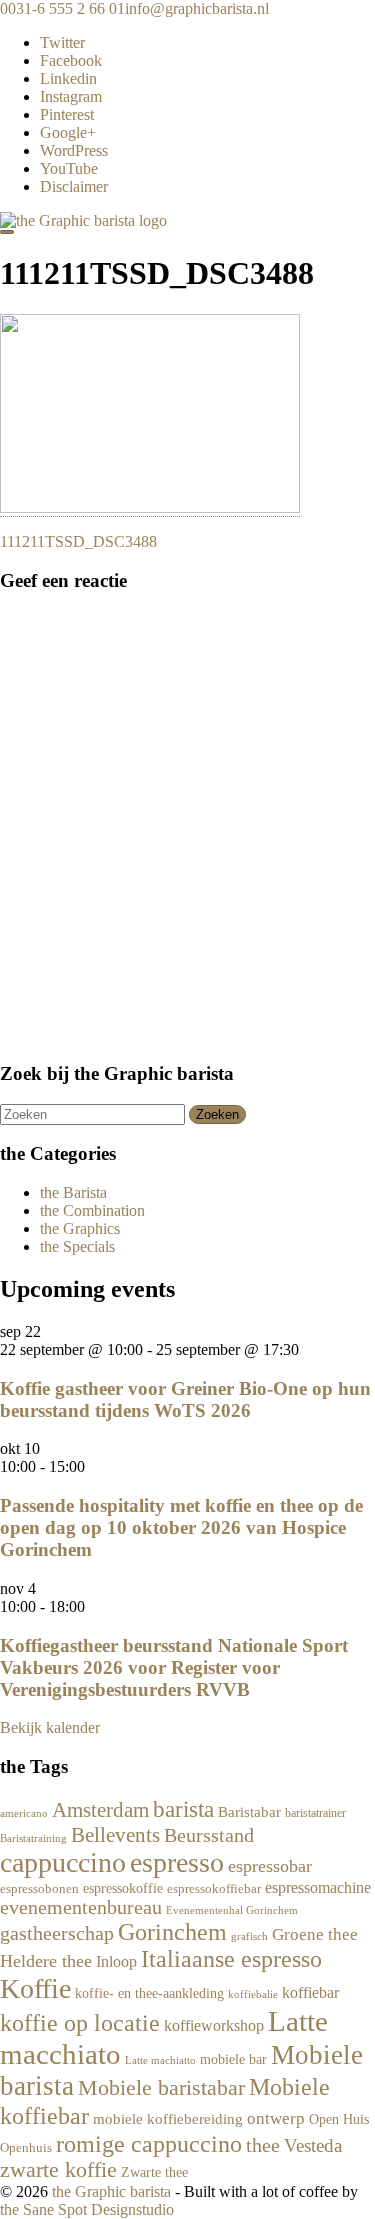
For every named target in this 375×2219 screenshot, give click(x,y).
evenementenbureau (81, 1907)
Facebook (71, 60)
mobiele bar (233, 2059)
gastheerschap (57, 1933)
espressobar (270, 1866)
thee (263, 2145)
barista (183, 1809)
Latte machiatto (160, 2060)
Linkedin (68, 78)
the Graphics (80, 1228)
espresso (177, 1862)
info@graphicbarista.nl (197, 8)
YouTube (69, 168)
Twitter (62, 42)
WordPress (74, 150)
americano (24, 1813)
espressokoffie (123, 1888)
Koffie (35, 1988)
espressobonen (39, 1889)
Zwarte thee (154, 2172)
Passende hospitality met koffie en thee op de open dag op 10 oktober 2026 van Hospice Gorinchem (181, 1527)
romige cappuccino (149, 2143)
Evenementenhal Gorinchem (232, 1910)
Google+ (68, 132)
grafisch (249, 1936)
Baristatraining (33, 1838)
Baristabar (249, 1812)
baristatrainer (315, 1813)
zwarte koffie (58, 2170)
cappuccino (63, 1862)
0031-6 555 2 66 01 (62, 8)
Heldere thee (46, 1961)
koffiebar (310, 1992)
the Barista (73, 1192)
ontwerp (276, 2118)
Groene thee (315, 1934)
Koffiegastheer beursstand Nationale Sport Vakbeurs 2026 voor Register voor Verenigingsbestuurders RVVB (174, 1667)
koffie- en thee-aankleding (149, 1993)
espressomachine (318, 1887)
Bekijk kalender (50, 1727)
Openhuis (26, 2148)
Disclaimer (74, 186)
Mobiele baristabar (161, 2087)
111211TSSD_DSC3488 (78, 541)
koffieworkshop (214, 2025)
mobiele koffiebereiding (168, 2119)
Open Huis (339, 2119)
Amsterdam (100, 1809)
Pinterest (67, 114)
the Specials (77, 1246)
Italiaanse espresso (231, 1959)
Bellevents (115, 1834)
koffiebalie (253, 1994)
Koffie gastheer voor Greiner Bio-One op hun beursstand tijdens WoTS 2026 (185, 1399)
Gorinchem (172, 1932)
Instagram (71, 96)
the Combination (92, 1210)
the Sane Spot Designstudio (87, 2209)
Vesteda (313, 2145)
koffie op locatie (80, 2023)
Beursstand (209, 1835)
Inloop (116, 1961)
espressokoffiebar (214, 1889)
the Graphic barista (111, 2191)
